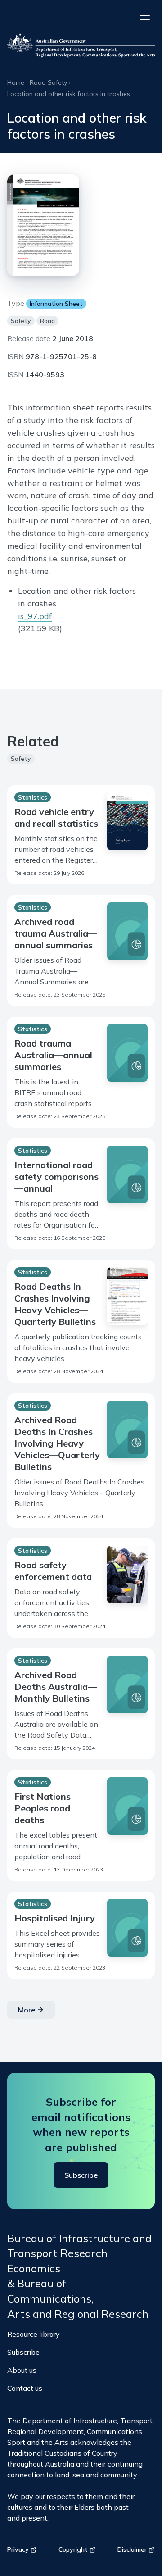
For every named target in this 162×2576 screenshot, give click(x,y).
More (27, 2010)
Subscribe (81, 2175)
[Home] (81, 47)
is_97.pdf (35, 616)
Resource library (34, 2334)
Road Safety (48, 82)
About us (22, 2370)
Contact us (25, 2388)
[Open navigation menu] (145, 17)
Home (16, 82)
